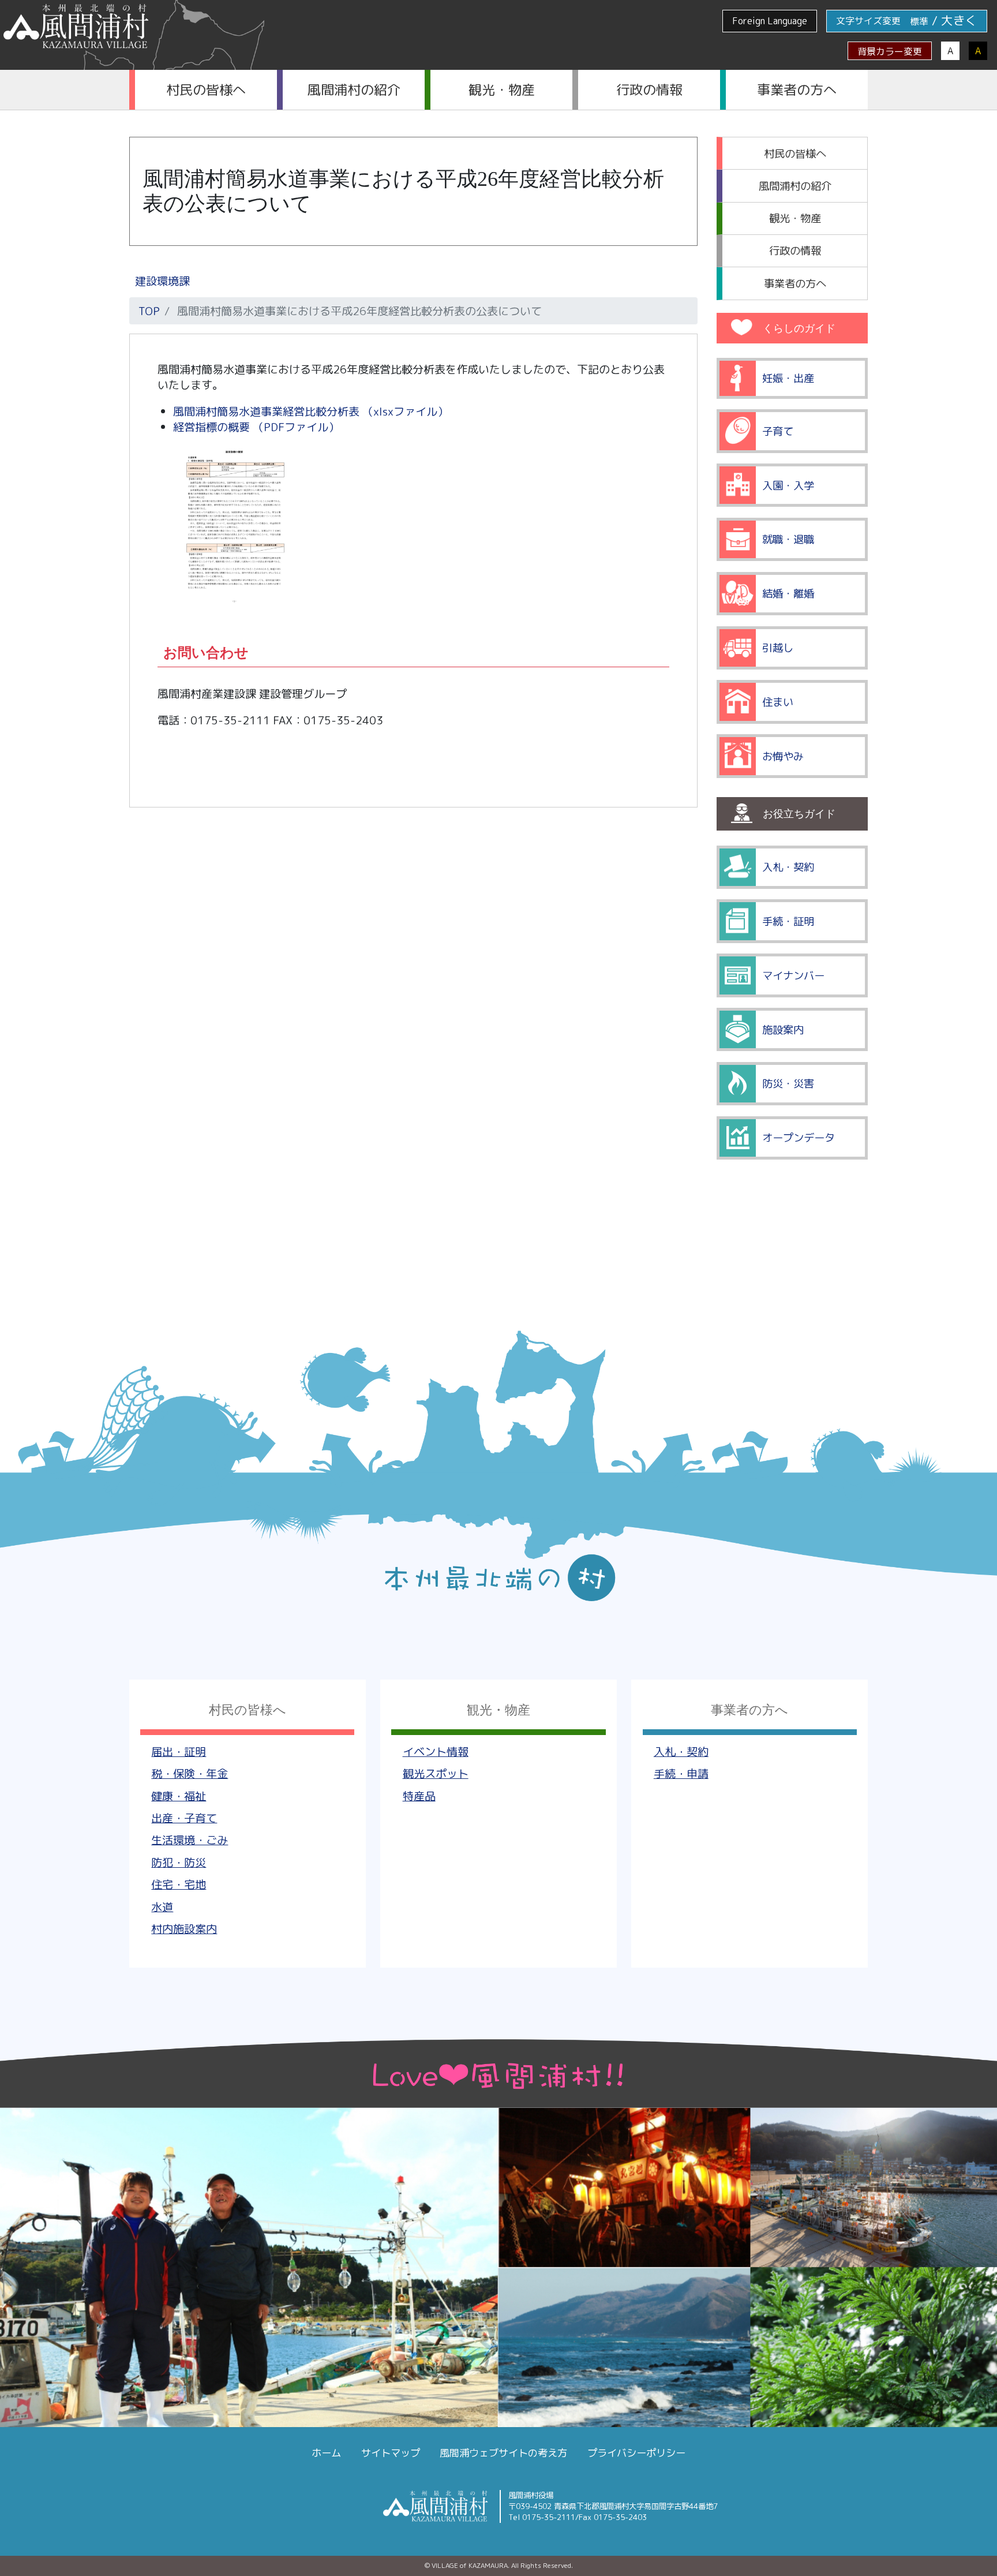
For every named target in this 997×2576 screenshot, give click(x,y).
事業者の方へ (797, 89)
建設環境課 (162, 281)
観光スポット (436, 1773)
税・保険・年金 (190, 1773)
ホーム (326, 2453)
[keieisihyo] (234, 604)
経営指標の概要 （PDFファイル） (256, 427)
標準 (919, 21)
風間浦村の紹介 (354, 89)
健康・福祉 (179, 1796)
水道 (162, 1907)
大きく (959, 20)
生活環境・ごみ (190, 1840)
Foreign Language (770, 21)
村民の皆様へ (206, 89)
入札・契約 (681, 1751)
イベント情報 (436, 1751)
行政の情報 (649, 89)
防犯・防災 (179, 1862)
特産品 (419, 1796)
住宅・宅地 (179, 1884)
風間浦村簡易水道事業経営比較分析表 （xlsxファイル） (311, 411)
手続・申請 (681, 1773)
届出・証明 (179, 1751)
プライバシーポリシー (636, 2453)
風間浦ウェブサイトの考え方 (503, 2453)
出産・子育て (184, 1818)
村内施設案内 (184, 1929)
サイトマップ (391, 2453)
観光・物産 (502, 89)
